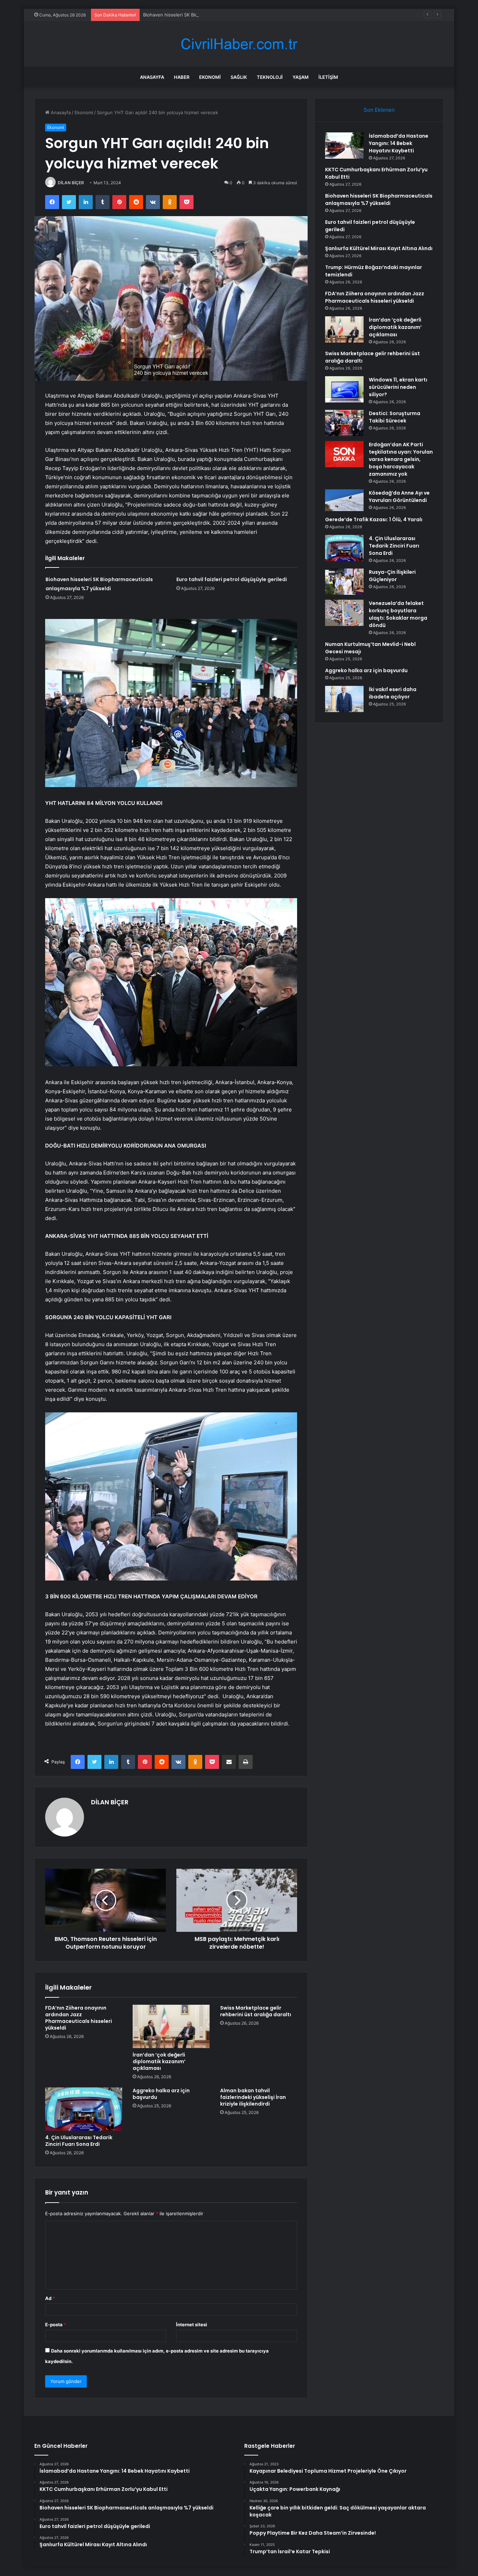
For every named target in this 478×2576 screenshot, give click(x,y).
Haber (182, 77)
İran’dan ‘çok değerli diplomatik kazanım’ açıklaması (159, 2061)
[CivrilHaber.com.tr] (239, 44)
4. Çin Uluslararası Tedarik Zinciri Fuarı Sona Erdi (79, 2141)
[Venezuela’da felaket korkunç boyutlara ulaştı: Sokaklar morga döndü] (344, 613)
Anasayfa (152, 77)
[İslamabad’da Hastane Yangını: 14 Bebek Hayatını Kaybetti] (344, 146)
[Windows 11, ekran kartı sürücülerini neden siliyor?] (344, 389)
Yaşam (301, 77)
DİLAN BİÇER (71, 183)
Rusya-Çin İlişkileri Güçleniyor (392, 576)
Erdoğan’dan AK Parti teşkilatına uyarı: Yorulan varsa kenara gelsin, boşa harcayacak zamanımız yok (401, 459)
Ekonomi (210, 77)
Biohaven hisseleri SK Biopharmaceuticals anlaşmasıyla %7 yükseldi (216, 15)
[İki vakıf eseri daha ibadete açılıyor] (344, 699)
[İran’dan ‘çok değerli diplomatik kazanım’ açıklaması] (171, 2026)
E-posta (56, 2324)
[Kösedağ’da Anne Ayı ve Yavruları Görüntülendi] (344, 500)
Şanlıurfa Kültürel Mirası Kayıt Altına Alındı (379, 248)
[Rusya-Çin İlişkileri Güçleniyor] (344, 582)
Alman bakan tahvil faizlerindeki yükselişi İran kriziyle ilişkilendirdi (253, 2097)
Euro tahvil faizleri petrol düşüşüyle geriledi (232, 579)
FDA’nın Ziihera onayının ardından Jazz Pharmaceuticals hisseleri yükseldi (79, 2018)
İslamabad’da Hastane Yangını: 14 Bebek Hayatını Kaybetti (399, 143)
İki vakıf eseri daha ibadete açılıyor (393, 693)
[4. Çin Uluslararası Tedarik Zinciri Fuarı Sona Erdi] (84, 2109)
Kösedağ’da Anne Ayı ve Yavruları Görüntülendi (399, 497)
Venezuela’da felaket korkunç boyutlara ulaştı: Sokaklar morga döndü (398, 614)
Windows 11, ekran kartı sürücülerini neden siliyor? (398, 387)
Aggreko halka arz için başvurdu (161, 2094)
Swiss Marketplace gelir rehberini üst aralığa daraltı (256, 2011)
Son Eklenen (379, 110)
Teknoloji (270, 77)
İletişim (328, 77)
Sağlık (239, 77)
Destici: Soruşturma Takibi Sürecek (395, 417)
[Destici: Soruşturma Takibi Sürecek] (344, 423)
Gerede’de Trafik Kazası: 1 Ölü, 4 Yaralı (374, 519)
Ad (50, 2298)
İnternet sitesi (192, 2324)
